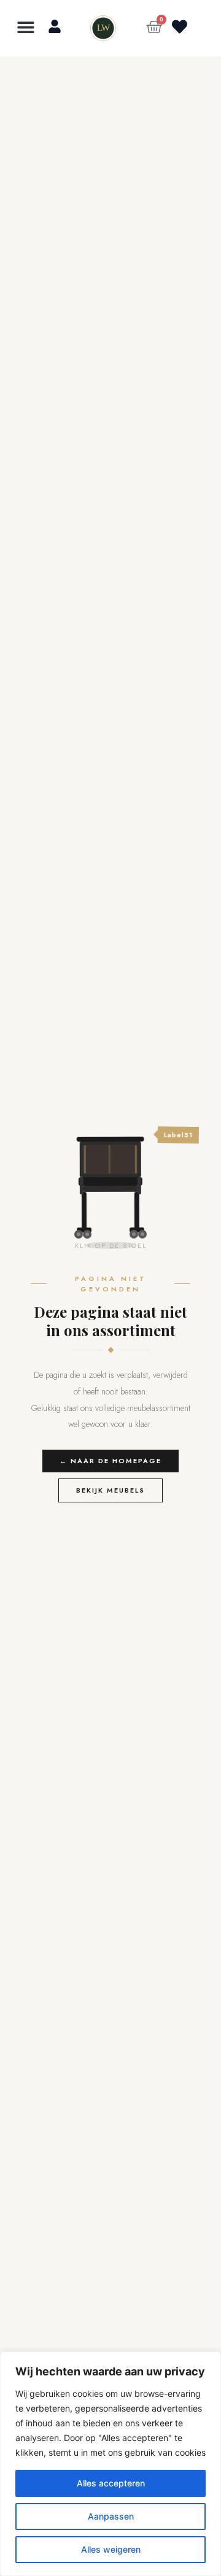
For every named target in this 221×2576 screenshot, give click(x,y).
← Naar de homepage (110, 1461)
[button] (26, 27)
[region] (110, 2464)
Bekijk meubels (110, 1490)
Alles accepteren (111, 2483)
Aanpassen (111, 2516)
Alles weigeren (111, 2549)
